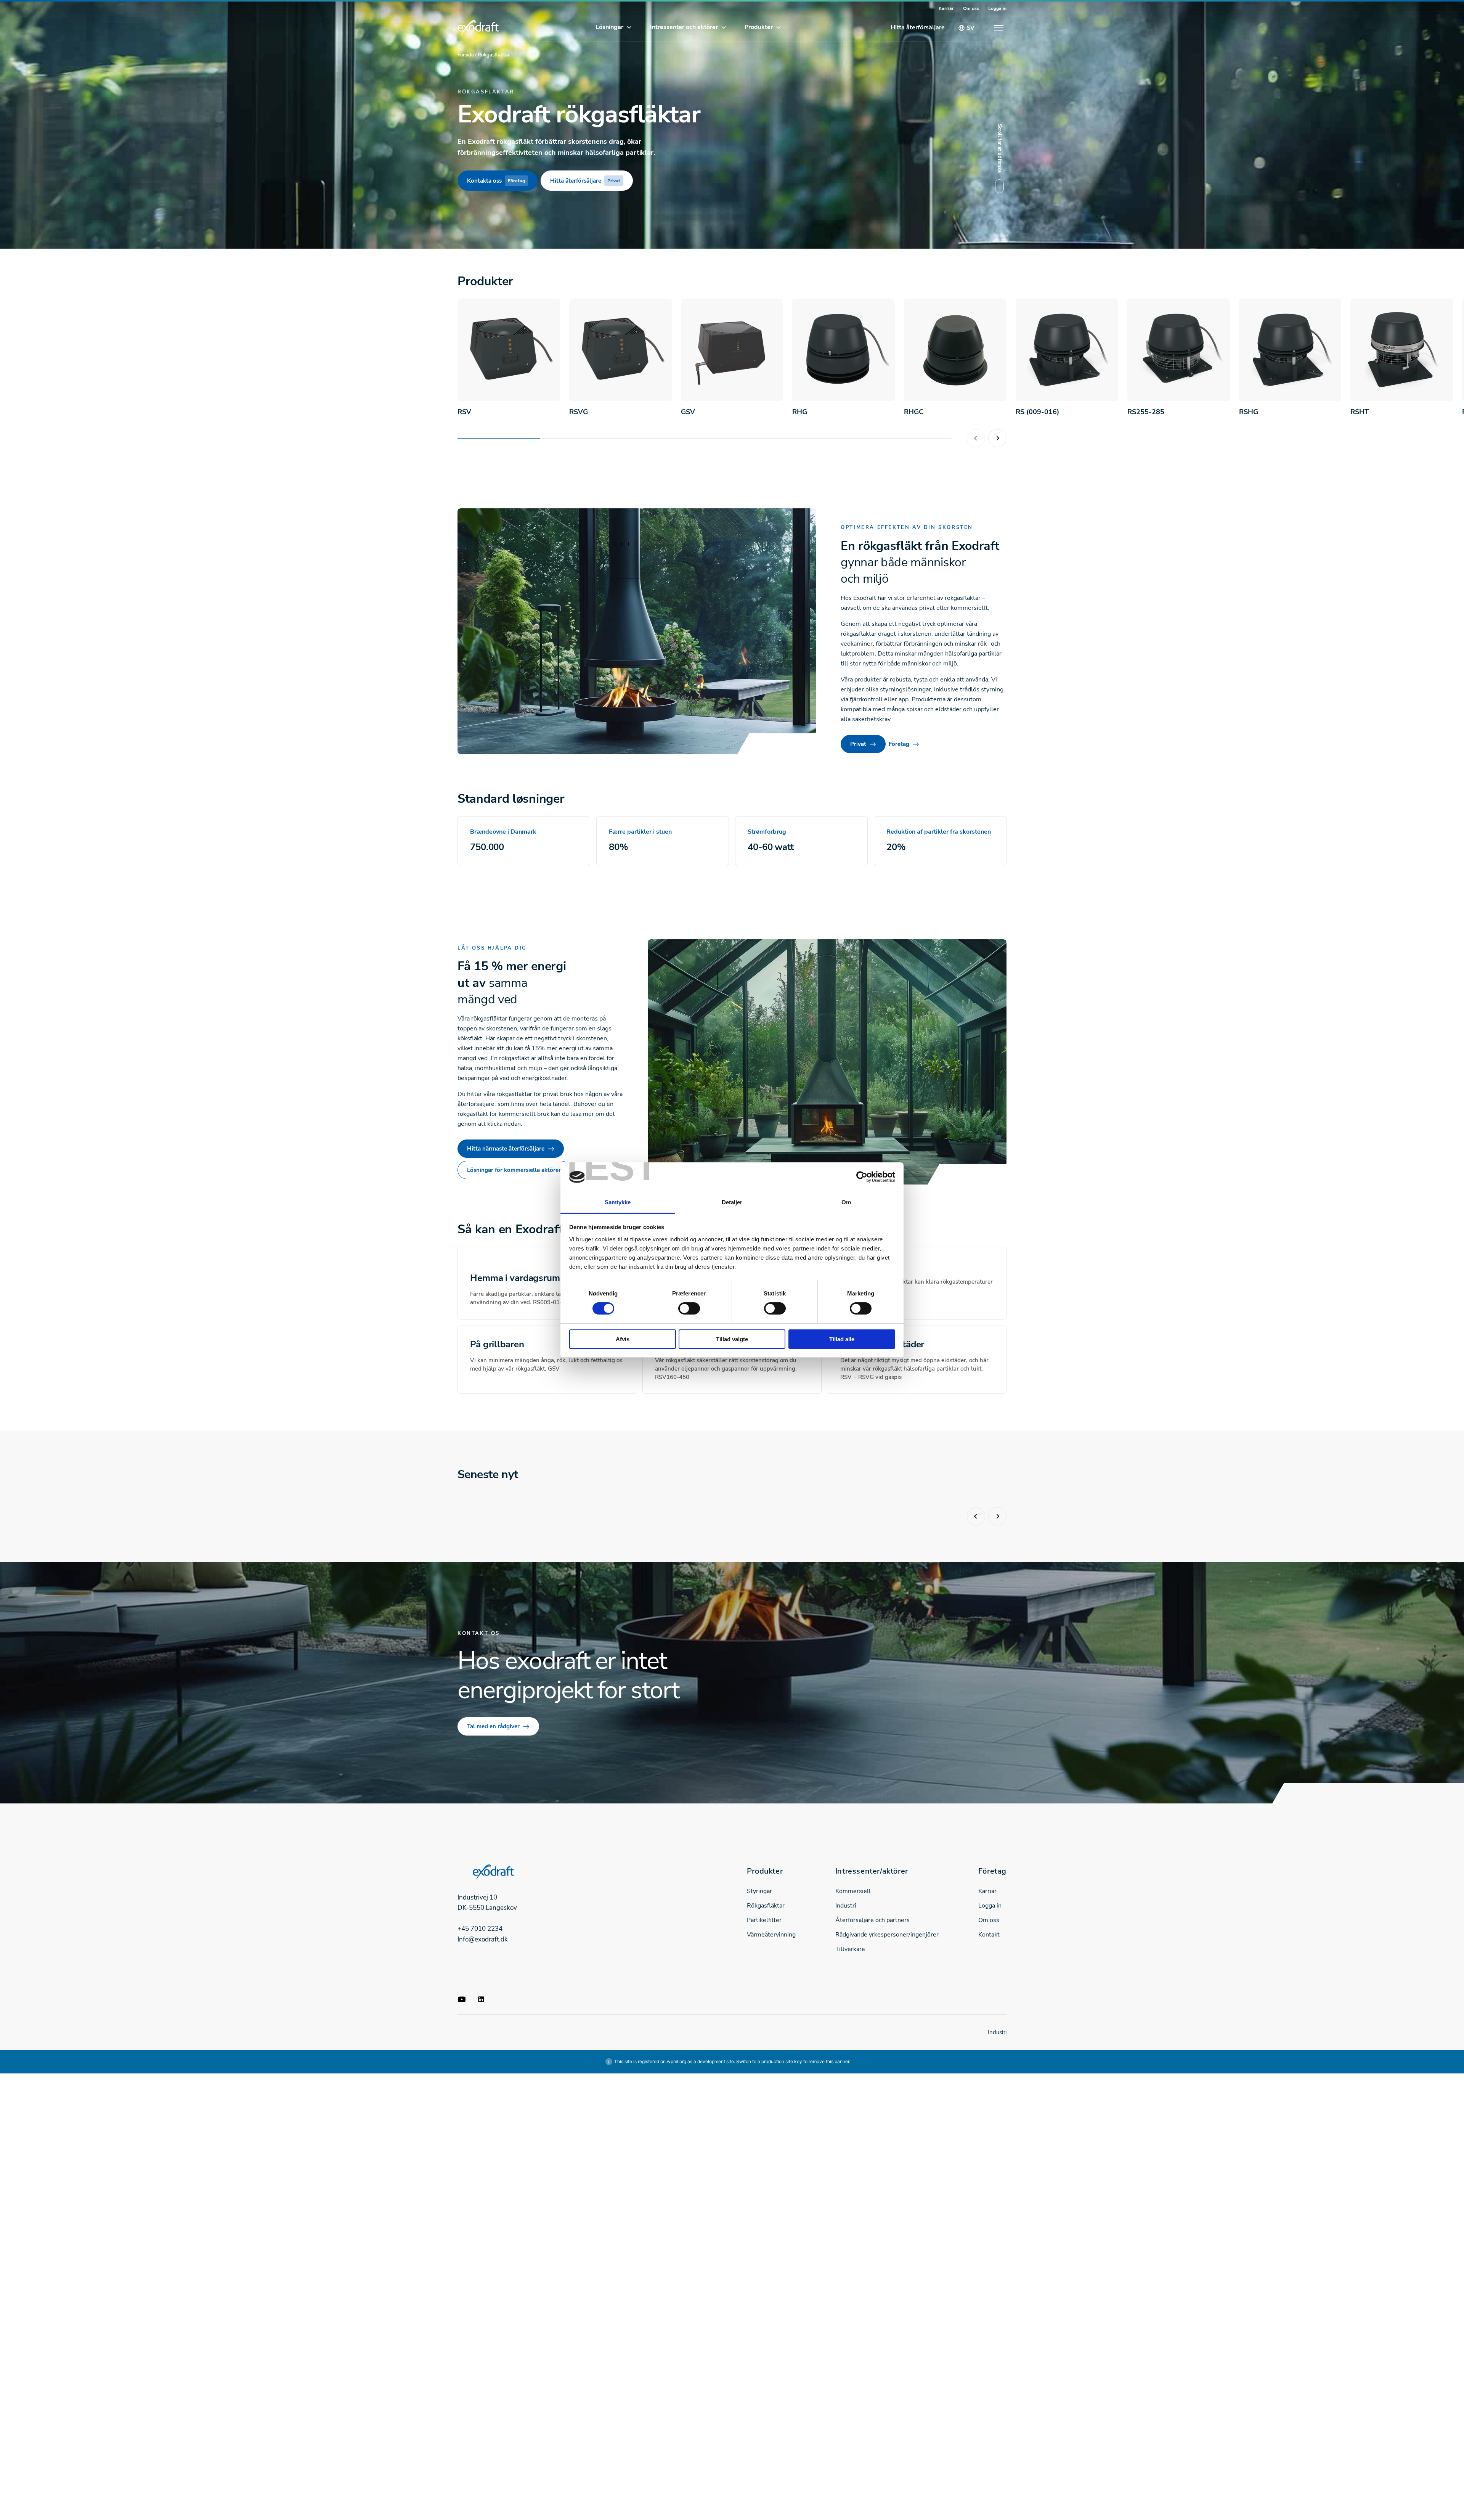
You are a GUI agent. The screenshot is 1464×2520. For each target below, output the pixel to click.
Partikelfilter (764, 1920)
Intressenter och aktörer (684, 27)
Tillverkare (850, 1949)
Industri (846, 1906)
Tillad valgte (732, 1339)
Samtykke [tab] (618, 1202)
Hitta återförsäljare (918, 27)
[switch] (689, 1308)
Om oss (971, 8)
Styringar (759, 1891)
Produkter (759, 27)
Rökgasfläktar (766, 1906)
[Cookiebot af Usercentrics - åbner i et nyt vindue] (862, 1177)
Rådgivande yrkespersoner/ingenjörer (887, 1935)
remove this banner (829, 2061)
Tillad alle (842, 1339)
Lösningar (609, 27)
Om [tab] (846, 1202)
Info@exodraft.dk (483, 1939)
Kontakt (989, 1935)
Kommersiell (853, 1891)
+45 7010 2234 (480, 1929)
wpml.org (677, 2061)
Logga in (997, 8)
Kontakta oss (496, 181)
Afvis (623, 1339)
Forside (466, 55)
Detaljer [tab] (732, 1202)
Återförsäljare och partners (872, 1920)
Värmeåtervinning (771, 1935)
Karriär (946, 8)
